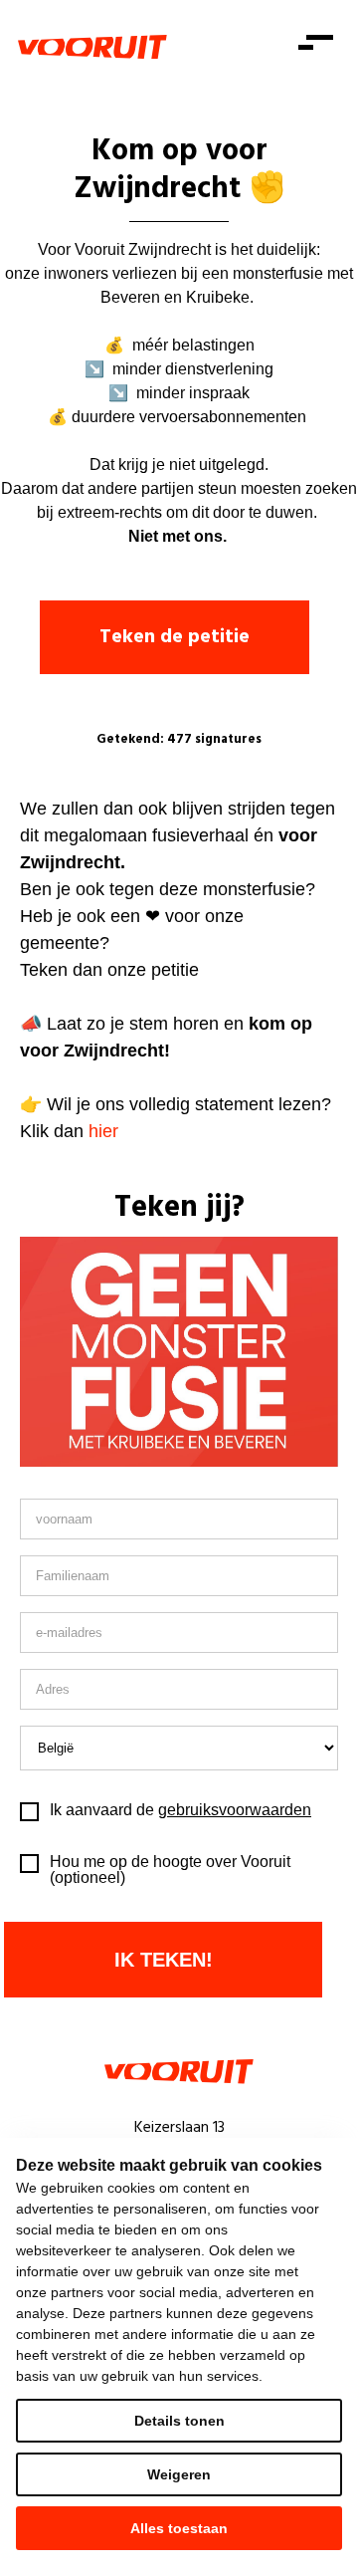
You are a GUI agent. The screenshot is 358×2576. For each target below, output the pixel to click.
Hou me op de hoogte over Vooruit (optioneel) (170, 1870)
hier (103, 1131)
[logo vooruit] (92, 47)
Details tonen (179, 2421)
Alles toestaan (179, 2528)
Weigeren (179, 2474)
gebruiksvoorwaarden (235, 1810)
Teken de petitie (175, 637)
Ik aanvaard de (180, 1810)
